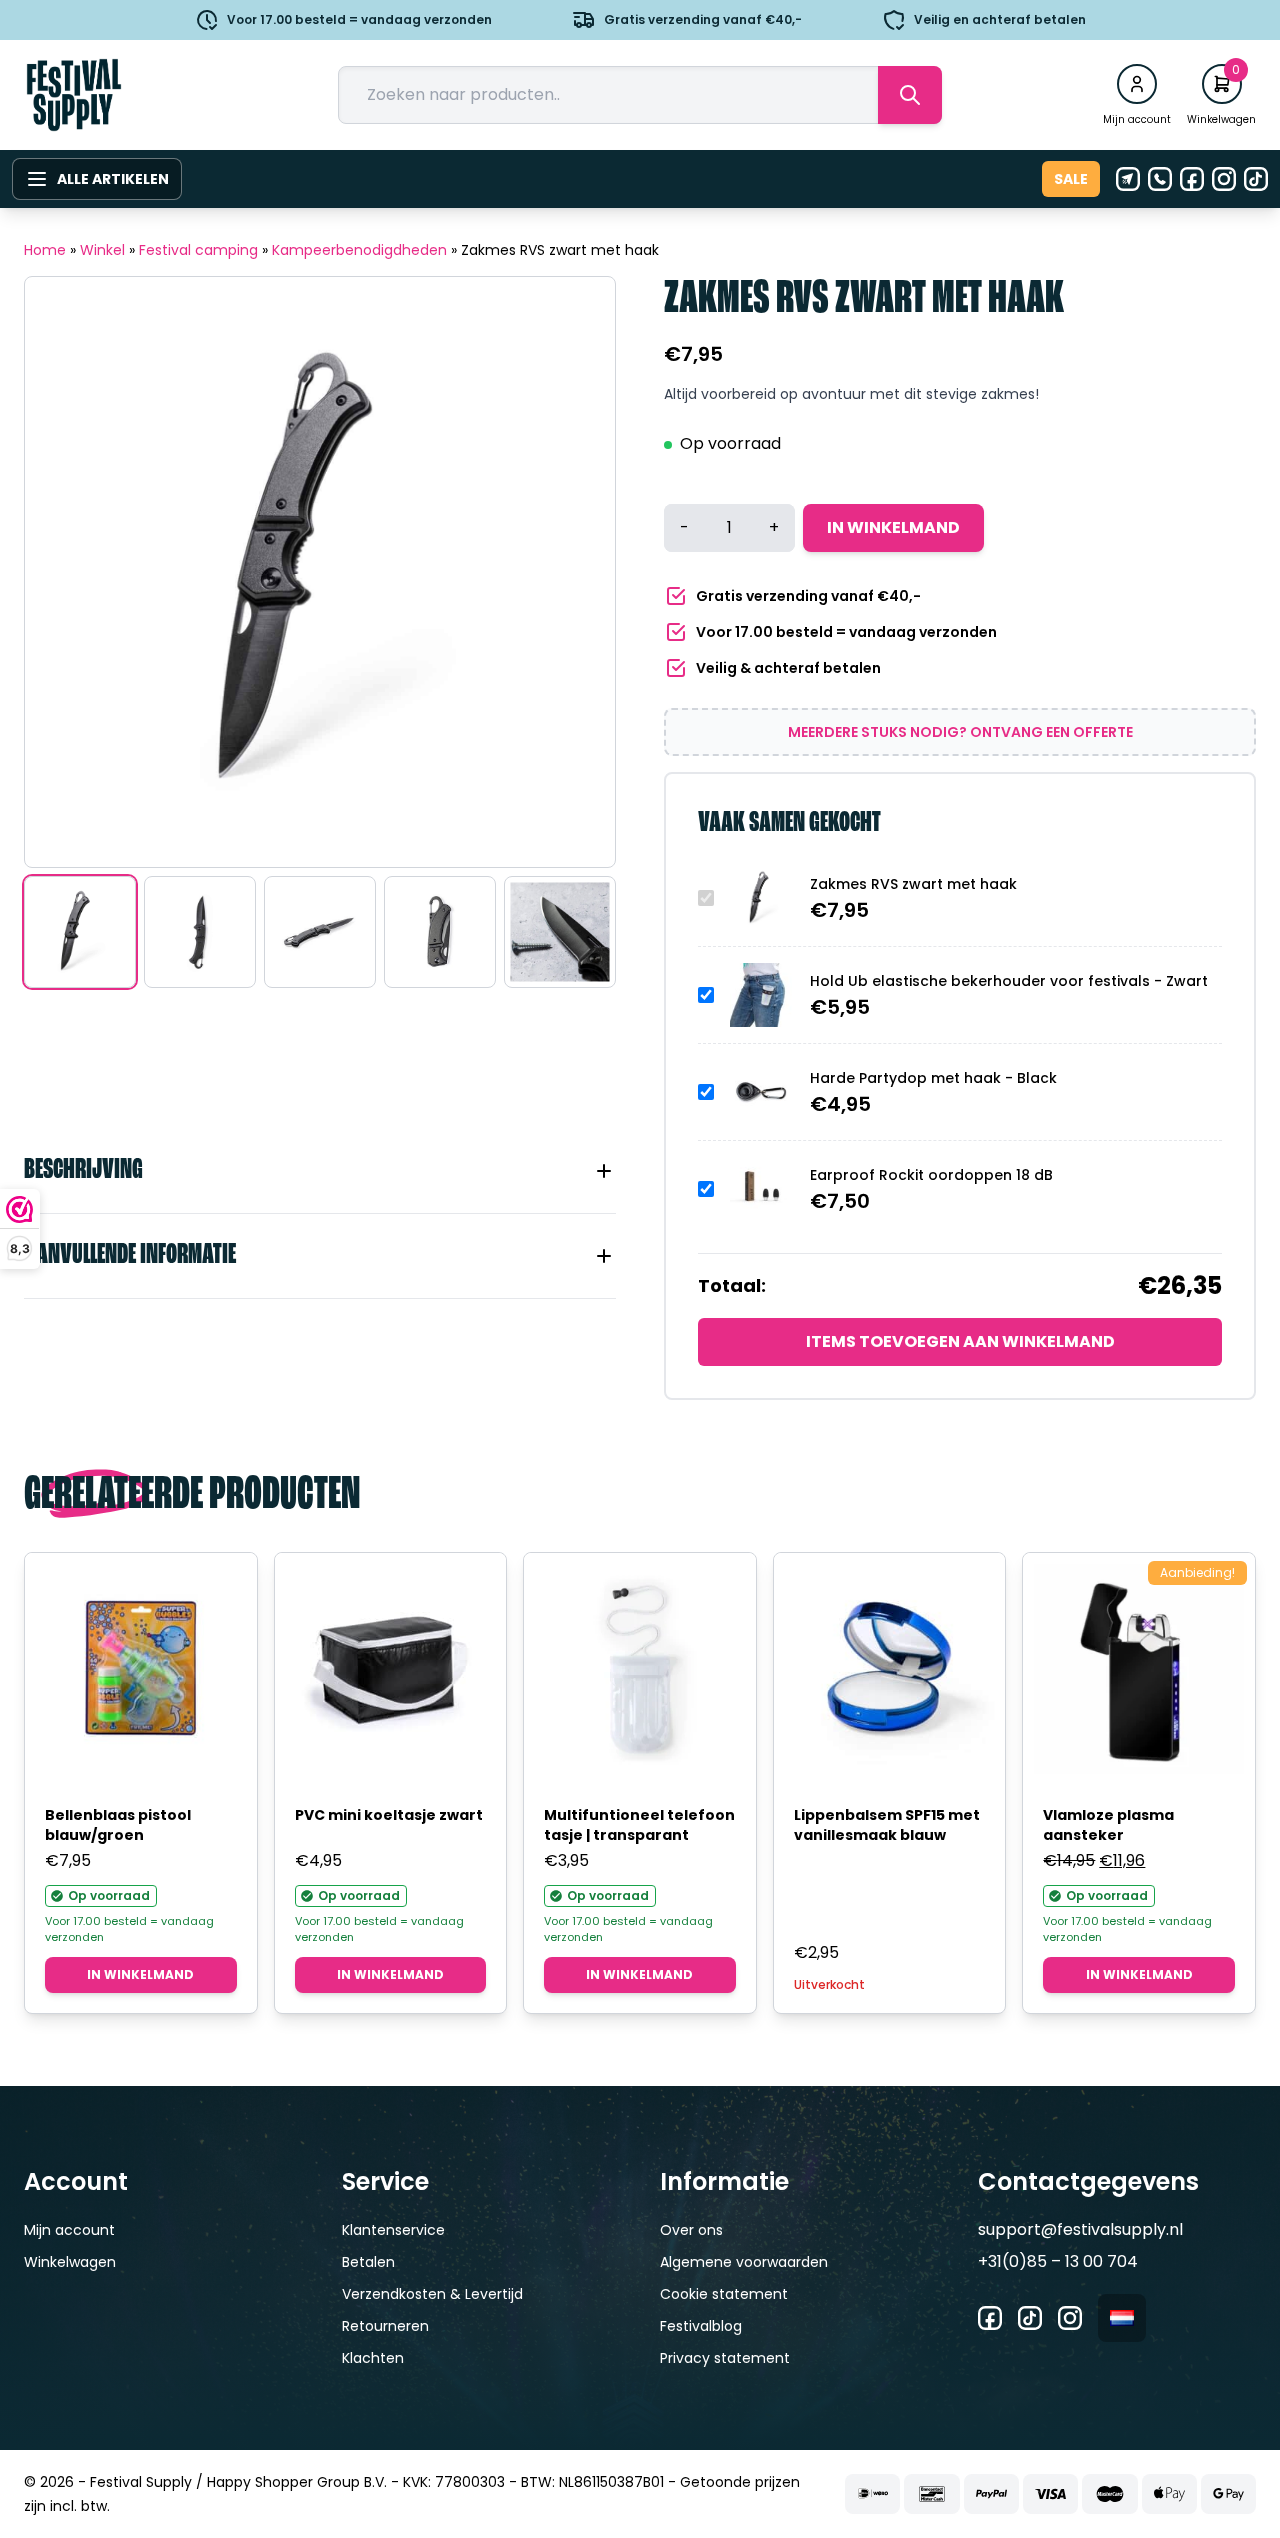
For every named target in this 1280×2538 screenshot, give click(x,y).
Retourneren (385, 2326)
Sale (1071, 179)
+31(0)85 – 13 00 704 (1058, 2261)
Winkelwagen (70, 2262)
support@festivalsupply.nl (1080, 2229)
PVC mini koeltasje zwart (389, 1815)
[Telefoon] (1160, 179)
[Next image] (575, 572)
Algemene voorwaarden (744, 2262)
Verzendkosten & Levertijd (432, 2294)
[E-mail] (1128, 179)
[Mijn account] (1137, 84)
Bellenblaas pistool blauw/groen (118, 1825)
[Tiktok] (1256, 179)
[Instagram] (1224, 179)
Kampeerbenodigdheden (359, 250)
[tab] (320, 1171)
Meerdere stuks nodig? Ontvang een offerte (960, 732)
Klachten (373, 2358)
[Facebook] (1192, 179)
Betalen (368, 2262)
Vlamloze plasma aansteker (1108, 1825)
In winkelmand (893, 527)
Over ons (691, 2230)
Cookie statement (724, 2294)
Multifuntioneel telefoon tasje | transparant (639, 1825)
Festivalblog (701, 2326)
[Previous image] (65, 572)
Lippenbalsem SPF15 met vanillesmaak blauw (887, 1825)
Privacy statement (725, 2358)
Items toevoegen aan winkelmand (960, 1341)
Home (45, 250)
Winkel (102, 250)
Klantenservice (393, 2230)
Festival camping (198, 250)
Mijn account (69, 2230)
